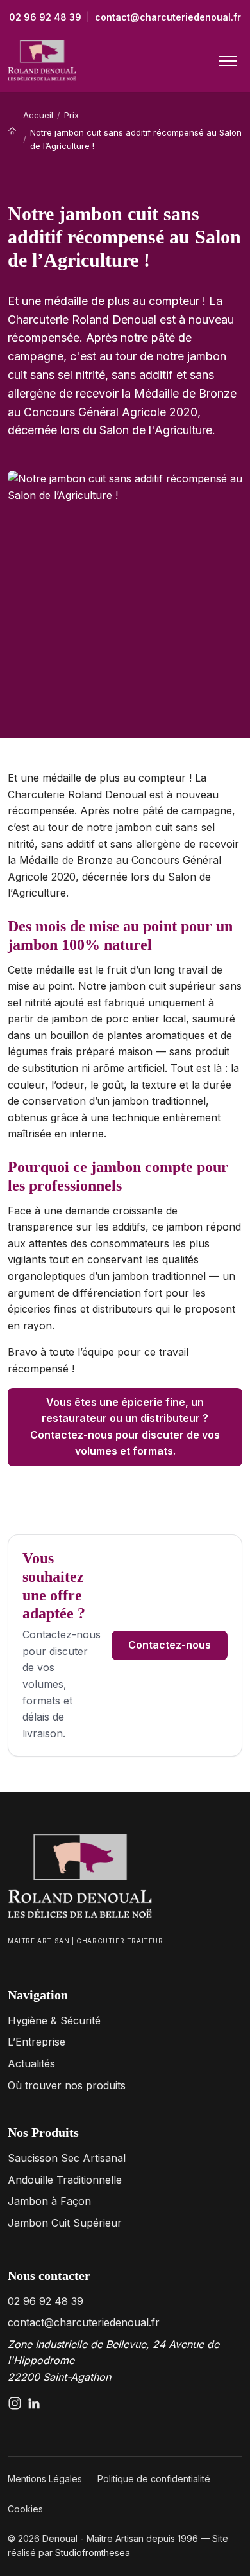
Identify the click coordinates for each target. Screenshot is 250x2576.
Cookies (25, 2509)
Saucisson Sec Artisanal (67, 2158)
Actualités (31, 2063)
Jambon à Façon (49, 2201)
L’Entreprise (37, 2042)
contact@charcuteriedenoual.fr (168, 17)
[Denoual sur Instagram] (15, 2403)
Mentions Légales (45, 2479)
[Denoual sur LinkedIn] (34, 2403)
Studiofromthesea (93, 2553)
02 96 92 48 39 (45, 17)
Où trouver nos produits (67, 2085)
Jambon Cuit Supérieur (65, 2223)
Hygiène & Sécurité (54, 2020)
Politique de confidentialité (154, 2479)
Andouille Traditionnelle (65, 2180)
